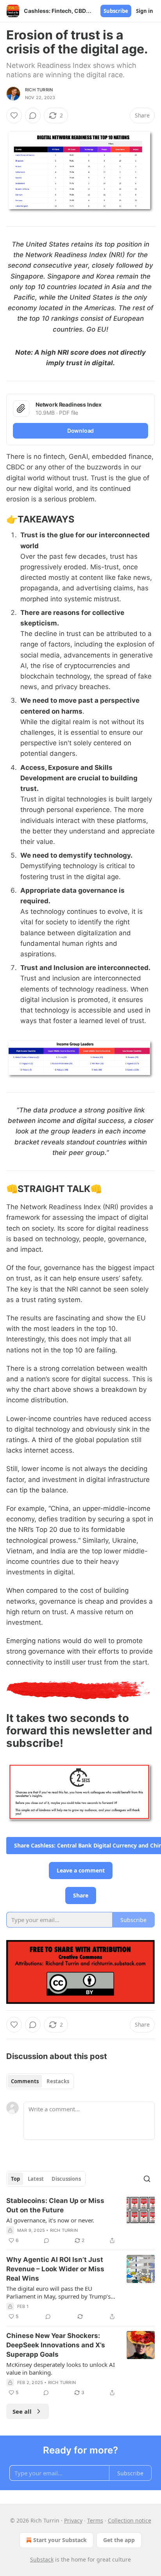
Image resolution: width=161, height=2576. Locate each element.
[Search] (147, 2179)
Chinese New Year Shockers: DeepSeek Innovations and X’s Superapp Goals (56, 2345)
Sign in (145, 11)
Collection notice (130, 2520)
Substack (42, 2559)
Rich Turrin (39, 90)
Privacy (73, 2520)
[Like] (14, 115)
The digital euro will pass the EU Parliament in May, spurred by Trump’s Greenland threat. (58, 2292)
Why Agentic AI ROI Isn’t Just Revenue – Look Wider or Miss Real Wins (55, 2269)
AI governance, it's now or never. (50, 2220)
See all (22, 2411)
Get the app (119, 2540)
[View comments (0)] (33, 115)
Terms (95, 2520)
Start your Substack (60, 2540)
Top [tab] (15, 2179)
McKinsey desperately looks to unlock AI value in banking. (61, 2368)
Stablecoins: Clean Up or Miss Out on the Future (55, 2205)
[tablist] (40, 2081)
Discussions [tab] (66, 2179)
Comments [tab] (25, 2081)
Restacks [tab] (58, 2081)
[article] (80, 2221)
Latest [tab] (36, 2179)
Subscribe (116, 11)
